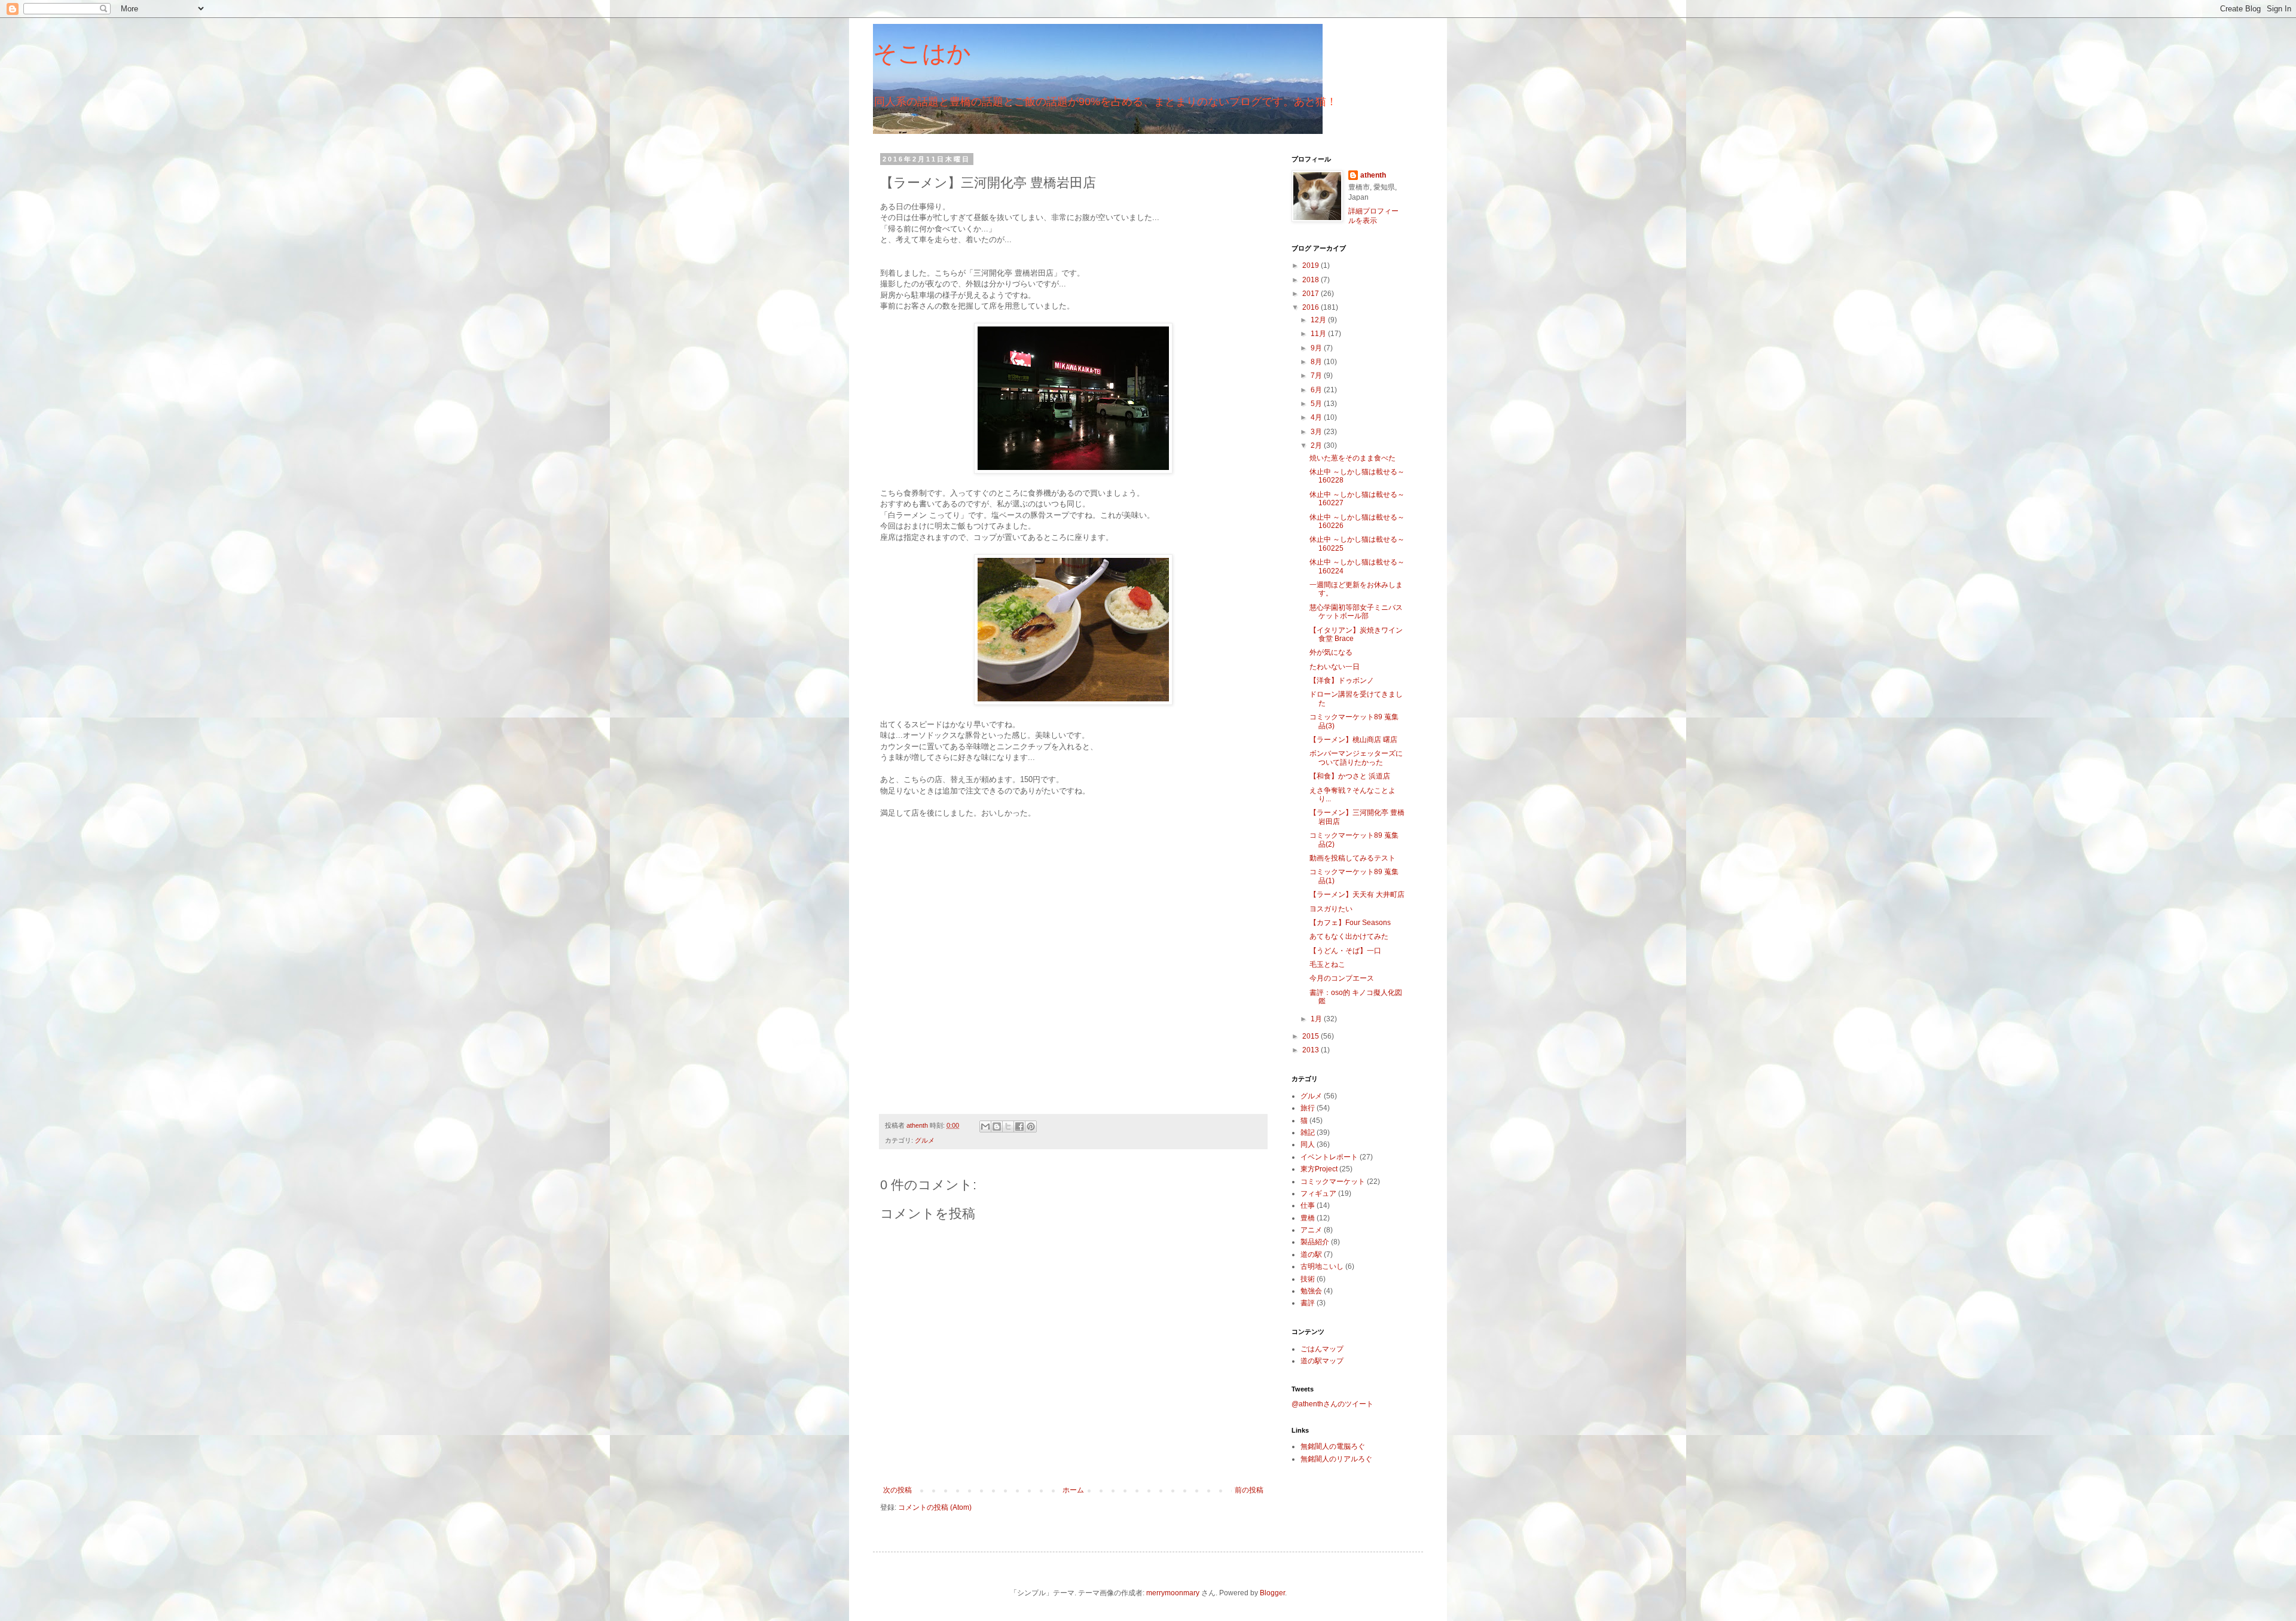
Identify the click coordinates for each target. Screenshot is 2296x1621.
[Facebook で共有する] (1019, 1127)
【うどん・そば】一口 (1345, 951)
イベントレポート (1329, 1157)
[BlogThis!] (997, 1127)
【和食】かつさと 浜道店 (1350, 776)
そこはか (922, 53)
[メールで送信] (985, 1127)
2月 (1317, 445)
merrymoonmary (1173, 1593)
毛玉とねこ (1327, 964)
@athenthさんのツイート (1332, 1404)
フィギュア (1318, 1193)
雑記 (1308, 1132)
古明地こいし (1322, 1266)
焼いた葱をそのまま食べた (1352, 458)
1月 (1317, 1019)
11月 (1319, 334)
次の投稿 (897, 1490)
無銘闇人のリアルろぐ (1336, 1459)
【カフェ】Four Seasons (1350, 923)
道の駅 (1311, 1254)
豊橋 (1308, 1218)
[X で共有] (1008, 1127)
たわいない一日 (1335, 667)
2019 (1312, 265)
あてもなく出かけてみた (1349, 936)
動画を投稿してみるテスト (1352, 858)
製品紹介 (1315, 1242)
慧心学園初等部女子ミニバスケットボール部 (1356, 612)
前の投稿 (1249, 1490)
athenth (1373, 175)
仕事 (1308, 1205)
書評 (1308, 1303)
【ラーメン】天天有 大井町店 (1357, 895)
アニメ (1311, 1230)
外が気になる (1331, 652)
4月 (1317, 417)
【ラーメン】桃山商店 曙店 (1353, 740)
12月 (1319, 320)
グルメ (925, 1140)
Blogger (1272, 1593)
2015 (1312, 1036)
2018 (1312, 280)
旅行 (1308, 1108)
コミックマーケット (1333, 1182)
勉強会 (1311, 1291)
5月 (1317, 404)
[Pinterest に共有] (1031, 1127)
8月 (1317, 362)
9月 (1317, 348)
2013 (1312, 1050)
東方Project (1319, 1169)
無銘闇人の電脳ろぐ (1333, 1446)
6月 (1317, 390)
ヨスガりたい (1331, 909)
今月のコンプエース (1342, 978)
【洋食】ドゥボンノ (1342, 680)
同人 (1308, 1144)
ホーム (1073, 1490)
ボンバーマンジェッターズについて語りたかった (1356, 758)
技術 (1308, 1279)
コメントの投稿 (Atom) (935, 1507)
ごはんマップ (1322, 1349)
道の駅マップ (1322, 1361)
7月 (1317, 376)
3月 (1317, 432)
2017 (1312, 294)
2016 (1312, 307)
